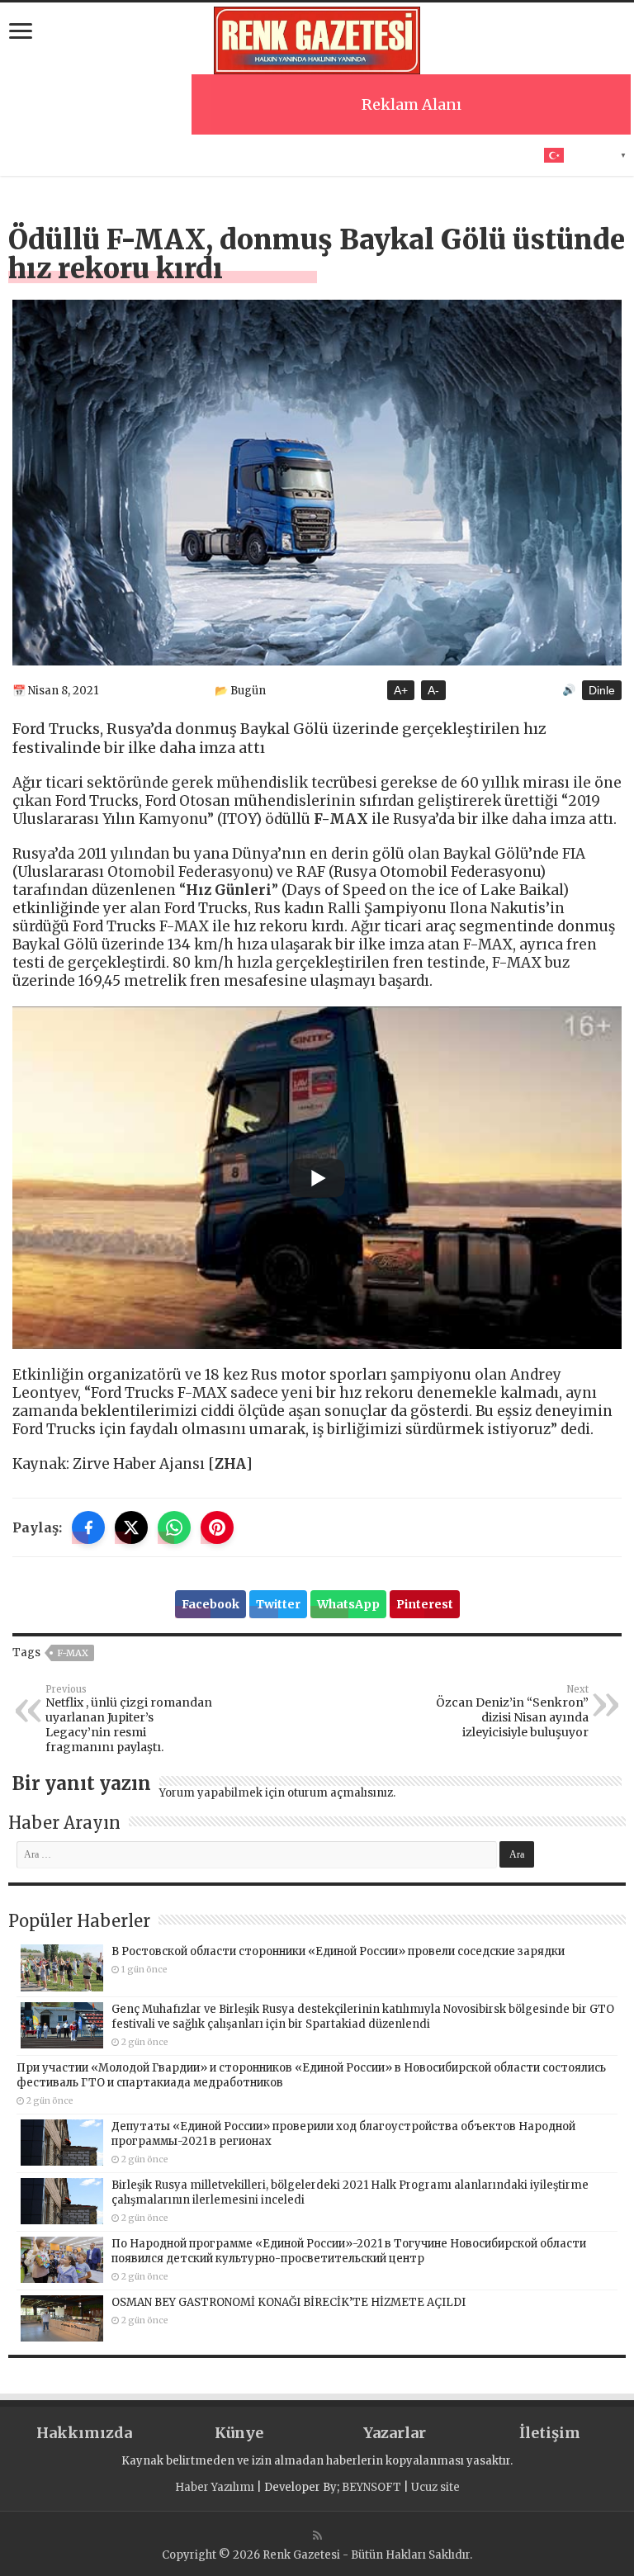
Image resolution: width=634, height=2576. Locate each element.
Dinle (602, 690)
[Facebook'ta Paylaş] (88, 1527)
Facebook (211, 1604)
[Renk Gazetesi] (317, 38)
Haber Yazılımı (215, 2487)
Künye (239, 2433)
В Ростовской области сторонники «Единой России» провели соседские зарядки (338, 1951)
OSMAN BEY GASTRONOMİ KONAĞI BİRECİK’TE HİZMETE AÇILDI (289, 2302)
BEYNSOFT (371, 2487)
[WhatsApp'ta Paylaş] (174, 1527)
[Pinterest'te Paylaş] (217, 1527)
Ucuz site (435, 2487)
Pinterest (425, 1604)
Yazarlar (395, 2433)
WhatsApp (348, 1604)
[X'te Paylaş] (131, 1527)
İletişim (550, 2433)
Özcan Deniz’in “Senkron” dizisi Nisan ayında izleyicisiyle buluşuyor (512, 1712)
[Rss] (317, 2536)
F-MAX (73, 1653)
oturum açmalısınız (340, 1793)
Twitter (278, 1604)
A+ (401, 690)
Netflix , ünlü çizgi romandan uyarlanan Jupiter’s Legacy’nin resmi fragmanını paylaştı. (129, 1719)
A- (433, 690)
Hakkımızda (84, 2433)
